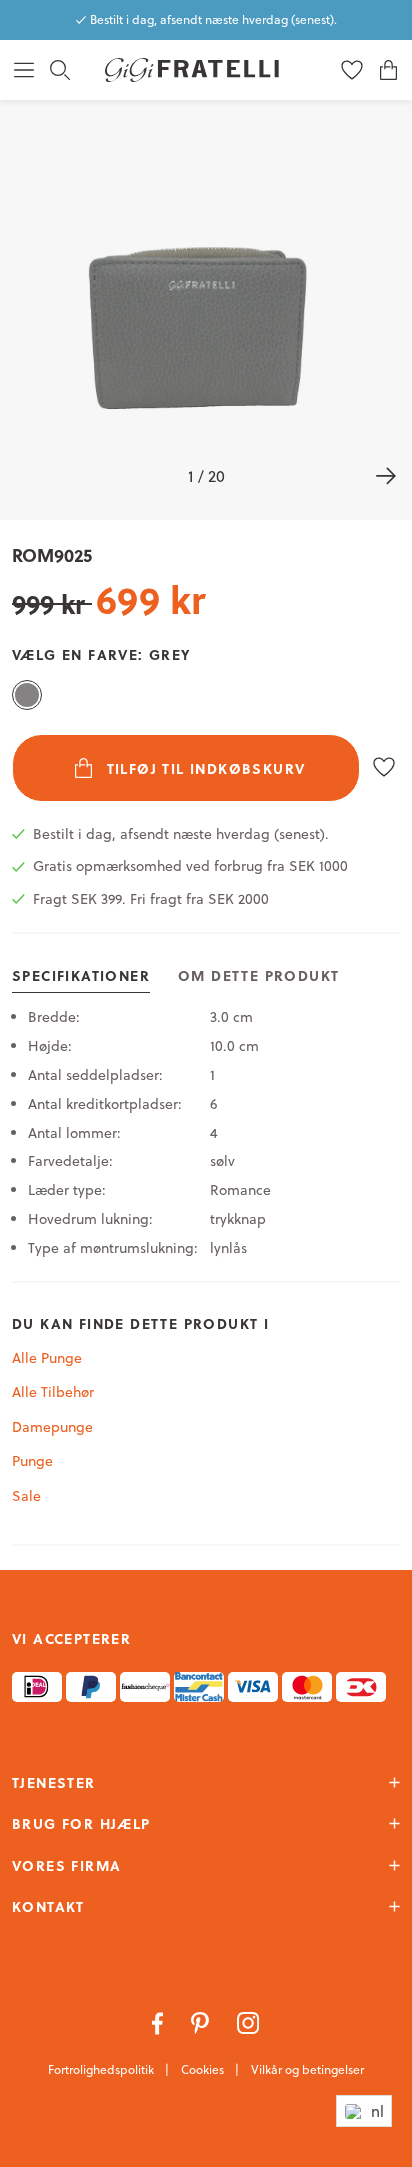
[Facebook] (159, 2021)
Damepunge (52, 1427)
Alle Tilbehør (53, 1392)
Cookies (204, 2069)
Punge (32, 1461)
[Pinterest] (202, 2021)
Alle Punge (47, 1358)
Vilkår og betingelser (307, 2069)
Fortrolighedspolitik (102, 2069)
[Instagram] (248, 2021)
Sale (26, 1496)
